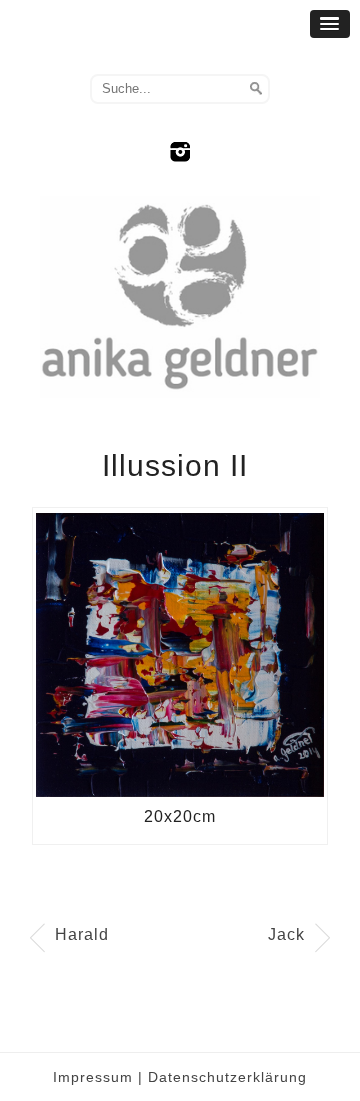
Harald (82, 934)
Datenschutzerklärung (227, 1077)
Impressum (93, 1077)
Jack (286, 934)
